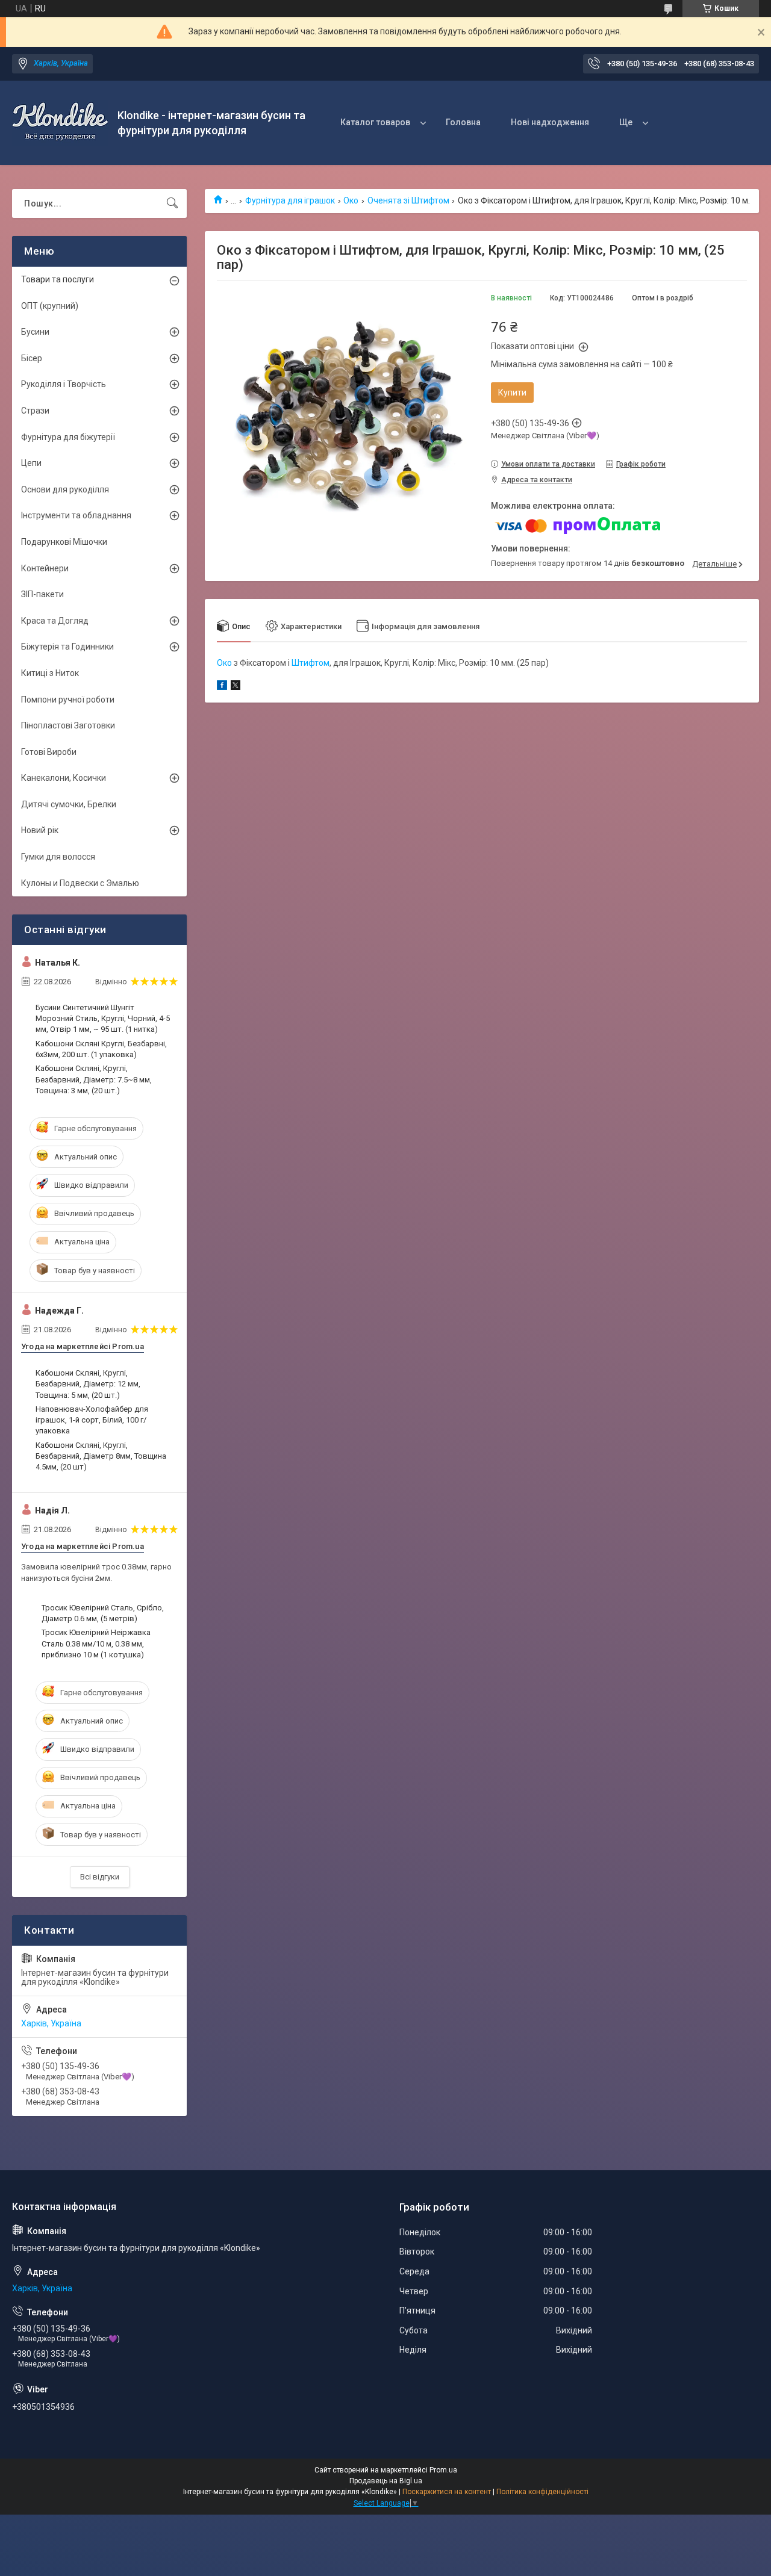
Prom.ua (443, 2470)
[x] (236, 687)
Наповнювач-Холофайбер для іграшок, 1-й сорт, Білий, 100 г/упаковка (92, 1420)
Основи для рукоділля (65, 489)
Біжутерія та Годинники (67, 647)
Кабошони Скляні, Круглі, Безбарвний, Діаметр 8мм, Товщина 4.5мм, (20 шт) (101, 1456)
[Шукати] (172, 203)
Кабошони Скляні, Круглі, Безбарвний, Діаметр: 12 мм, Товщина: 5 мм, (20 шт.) (88, 1384)
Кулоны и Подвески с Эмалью (80, 883)
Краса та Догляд (55, 621)
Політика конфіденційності (542, 2492)
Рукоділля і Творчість (64, 384)
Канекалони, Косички (64, 778)
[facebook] (222, 687)
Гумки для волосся (58, 857)
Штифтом (311, 663)
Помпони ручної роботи (68, 700)
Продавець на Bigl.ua (386, 2481)
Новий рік (40, 830)
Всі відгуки (100, 1877)
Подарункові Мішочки (64, 542)
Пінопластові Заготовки (68, 725)
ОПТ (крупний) (50, 306)
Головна (463, 122)
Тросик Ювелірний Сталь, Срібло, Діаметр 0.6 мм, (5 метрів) (103, 1613)
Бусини (35, 332)
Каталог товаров (375, 122)
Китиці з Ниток (50, 673)
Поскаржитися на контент (447, 2492)
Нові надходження (550, 122)
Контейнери (45, 568)
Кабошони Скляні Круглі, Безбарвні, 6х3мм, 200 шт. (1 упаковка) (101, 1049)
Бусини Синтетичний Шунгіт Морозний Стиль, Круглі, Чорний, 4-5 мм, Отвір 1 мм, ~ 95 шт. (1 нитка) (103, 1018)
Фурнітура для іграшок (290, 200)
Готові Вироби (49, 752)
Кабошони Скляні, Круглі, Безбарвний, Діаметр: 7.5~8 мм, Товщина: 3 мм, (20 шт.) (94, 1079)
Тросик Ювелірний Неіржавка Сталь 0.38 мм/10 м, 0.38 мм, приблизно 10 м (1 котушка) (96, 1643)
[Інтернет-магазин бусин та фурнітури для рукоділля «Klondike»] (60, 123)
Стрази (35, 411)
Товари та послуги (58, 279)
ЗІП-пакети (42, 594)
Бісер (32, 358)
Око (351, 200)
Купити (512, 393)
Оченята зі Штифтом (408, 200)
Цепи (31, 463)
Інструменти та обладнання (76, 515)
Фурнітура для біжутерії (68, 437)
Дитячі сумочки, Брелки (69, 804)
